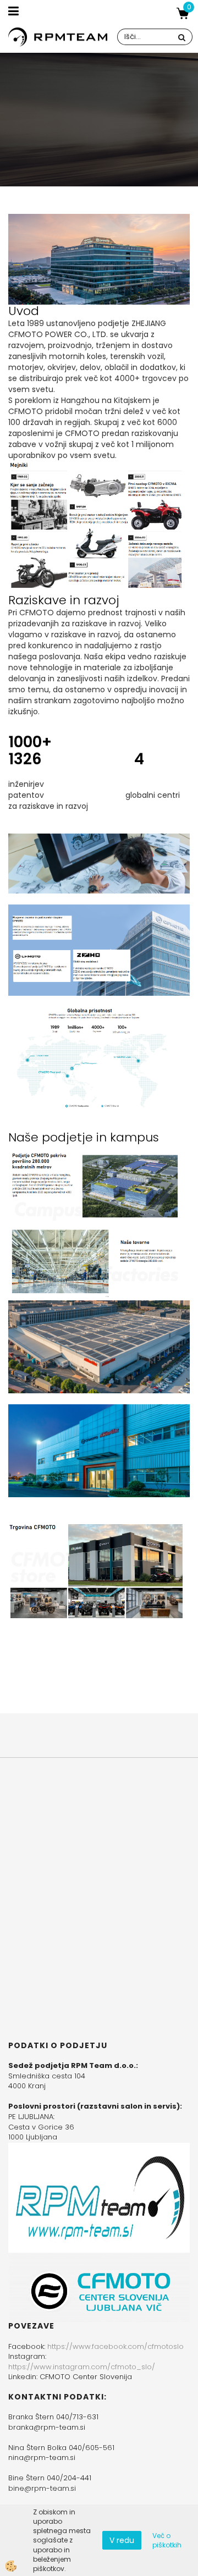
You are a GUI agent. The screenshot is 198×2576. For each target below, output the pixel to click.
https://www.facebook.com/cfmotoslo (116, 2346)
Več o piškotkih (167, 2540)
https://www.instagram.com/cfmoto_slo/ (82, 2367)
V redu (122, 2540)
